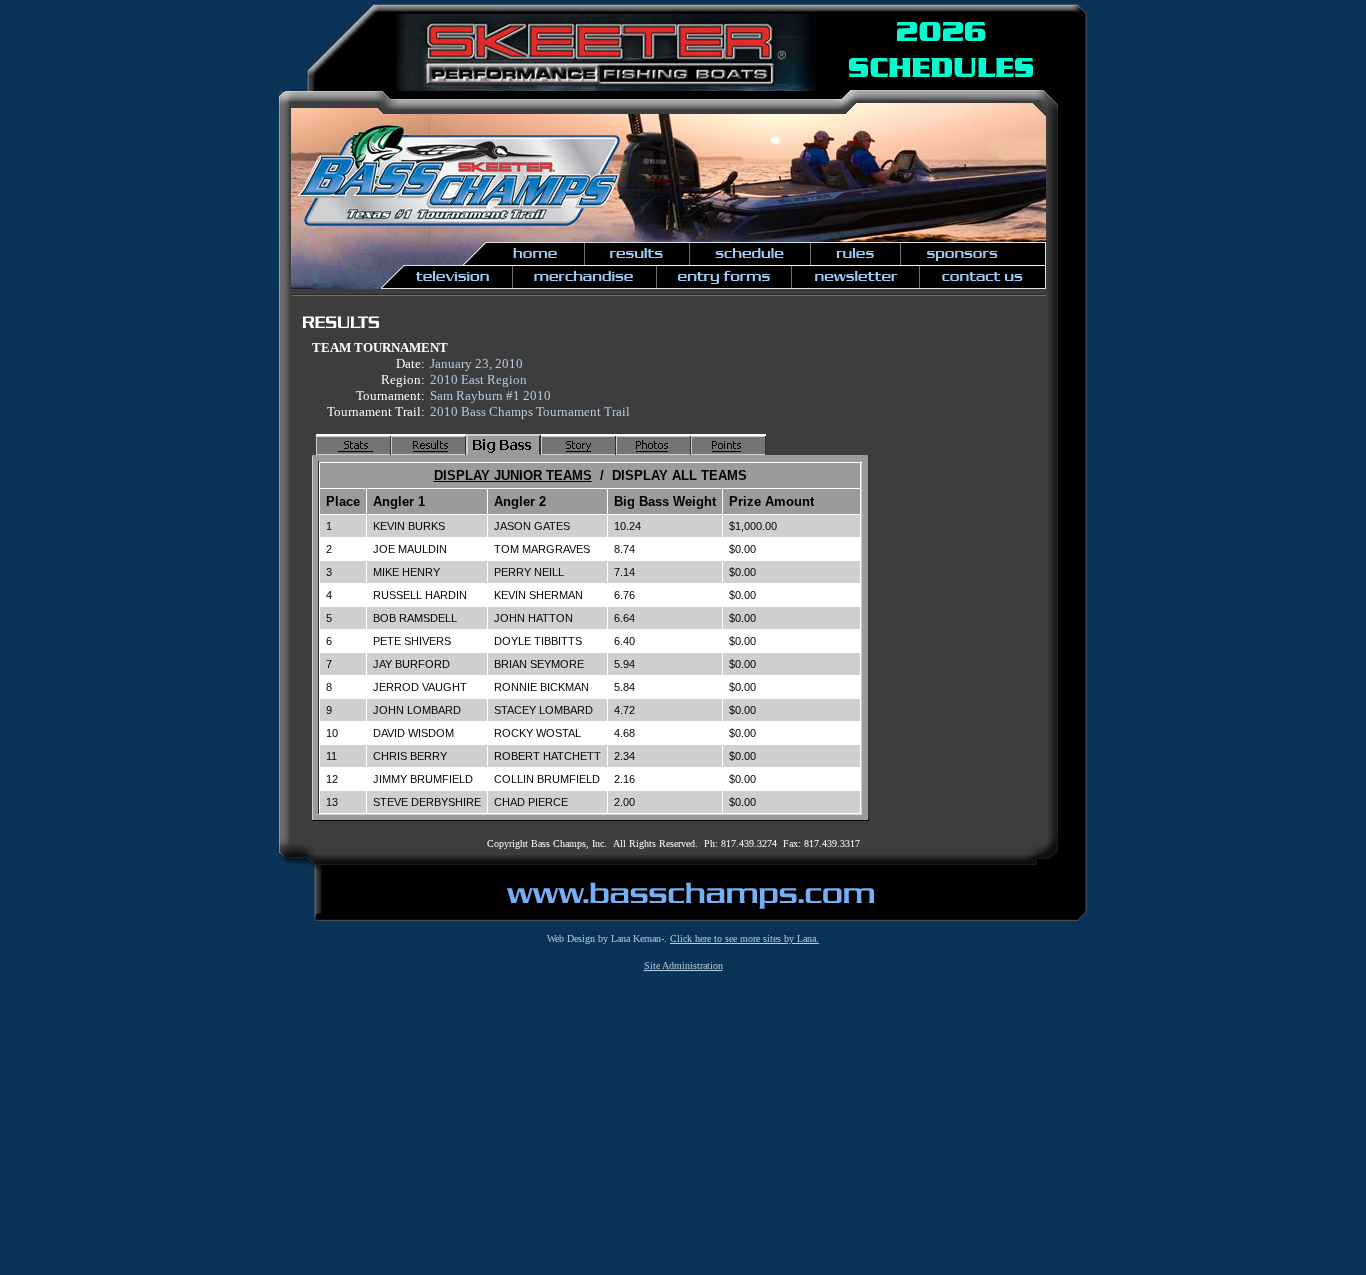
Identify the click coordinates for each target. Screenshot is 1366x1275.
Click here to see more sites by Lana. (744, 938)
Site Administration (683, 965)
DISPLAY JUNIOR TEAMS (513, 475)
